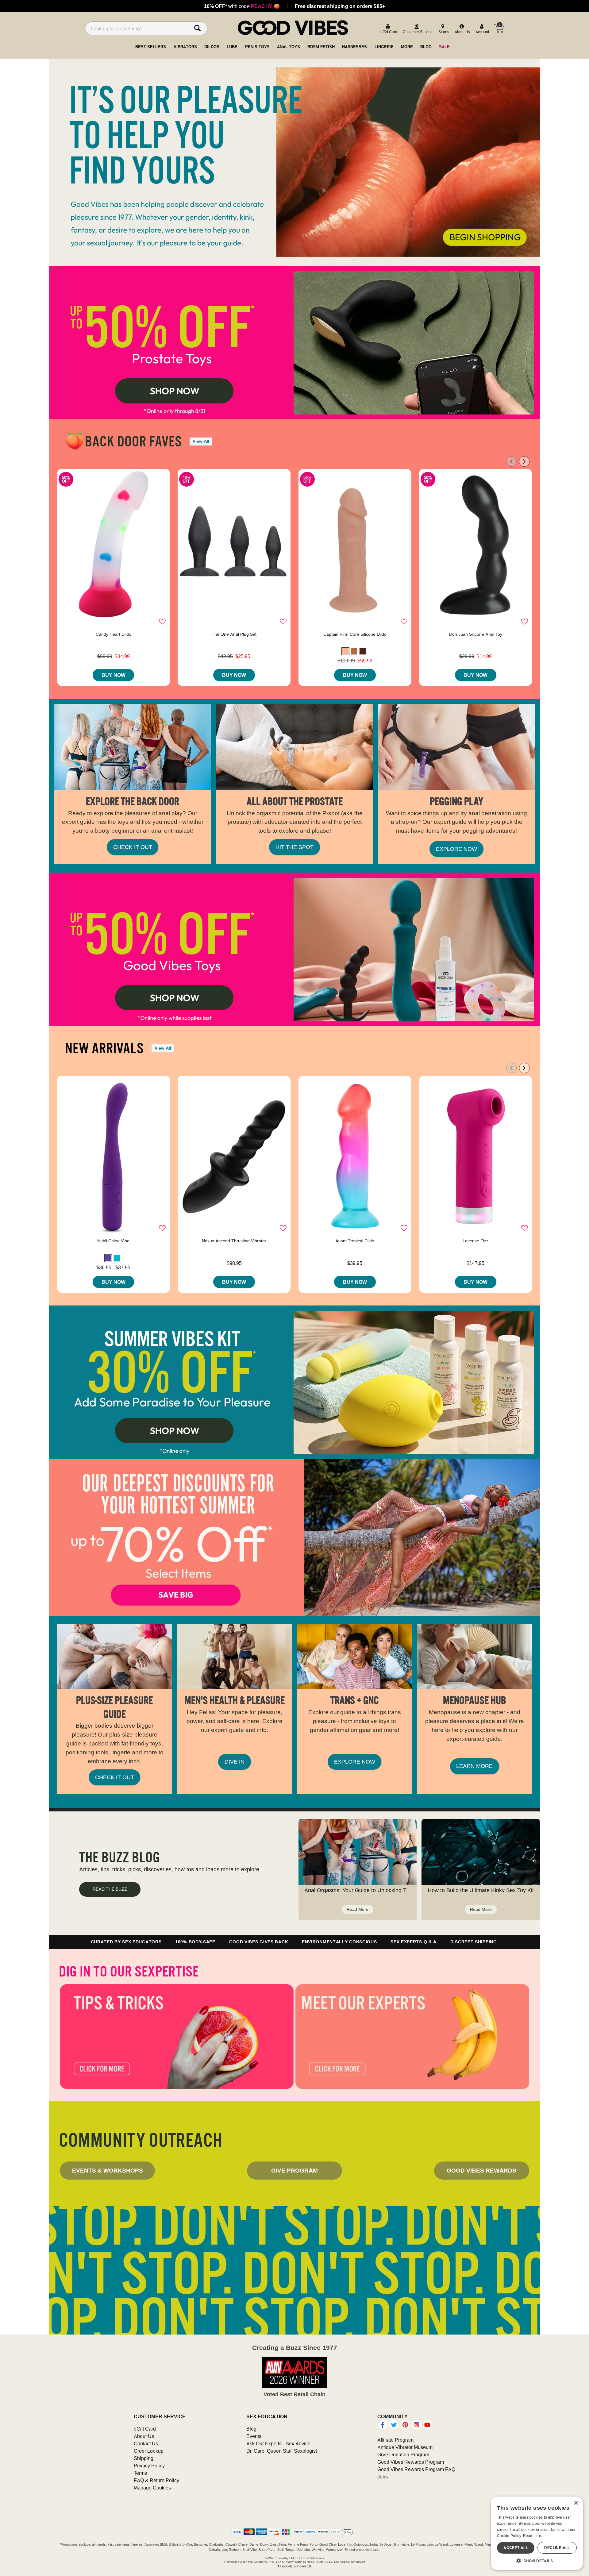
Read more (533, 2536)
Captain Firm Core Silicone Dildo (355, 634)
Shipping (144, 2458)
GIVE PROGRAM (294, 2170)
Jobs (383, 2477)
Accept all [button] (516, 2548)
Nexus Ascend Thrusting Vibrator (234, 1241)
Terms (140, 2473)
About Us (144, 2436)
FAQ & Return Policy (156, 2480)
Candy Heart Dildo (114, 634)
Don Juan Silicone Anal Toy (476, 634)
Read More (358, 1909)
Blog (251, 2429)
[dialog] (537, 2533)
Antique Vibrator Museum (405, 2447)
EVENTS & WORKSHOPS (108, 2170)
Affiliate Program (395, 2440)
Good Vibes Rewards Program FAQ (416, 2469)
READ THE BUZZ (110, 1889)
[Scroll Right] (524, 461)
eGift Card (145, 2429)
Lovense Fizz (475, 1241)
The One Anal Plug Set (234, 634)
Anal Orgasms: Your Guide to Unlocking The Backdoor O (374, 1890)
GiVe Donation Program (403, 2455)
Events (254, 2436)
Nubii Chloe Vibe (113, 1241)
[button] (345, 651)
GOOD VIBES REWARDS (481, 2170)
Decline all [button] (557, 2548)
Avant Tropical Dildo (355, 1241)
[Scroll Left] (511, 461)
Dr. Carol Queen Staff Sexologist (282, 2451)
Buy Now (114, 675)
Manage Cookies (152, 2488)
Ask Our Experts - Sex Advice (278, 2443)
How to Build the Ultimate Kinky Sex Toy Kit (481, 1890)
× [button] (576, 2503)
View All (201, 441)
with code (242, 6)
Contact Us (146, 2443)
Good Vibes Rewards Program (411, 2462)
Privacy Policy (149, 2466)
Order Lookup (149, 2451)
